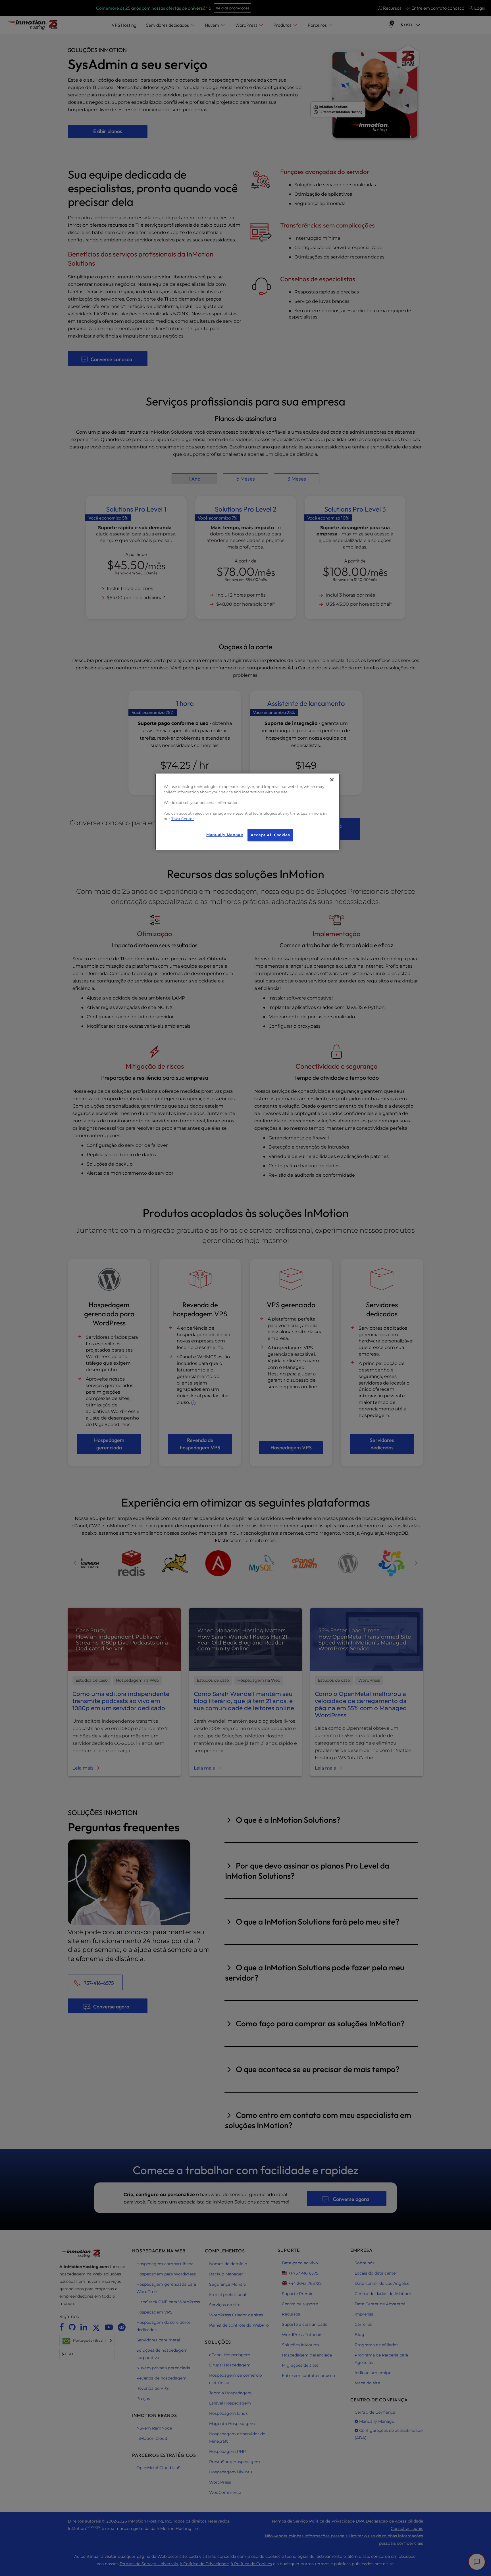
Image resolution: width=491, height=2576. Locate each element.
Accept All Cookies (270, 835)
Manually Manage (225, 835)
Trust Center (183, 819)
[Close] (332, 780)
